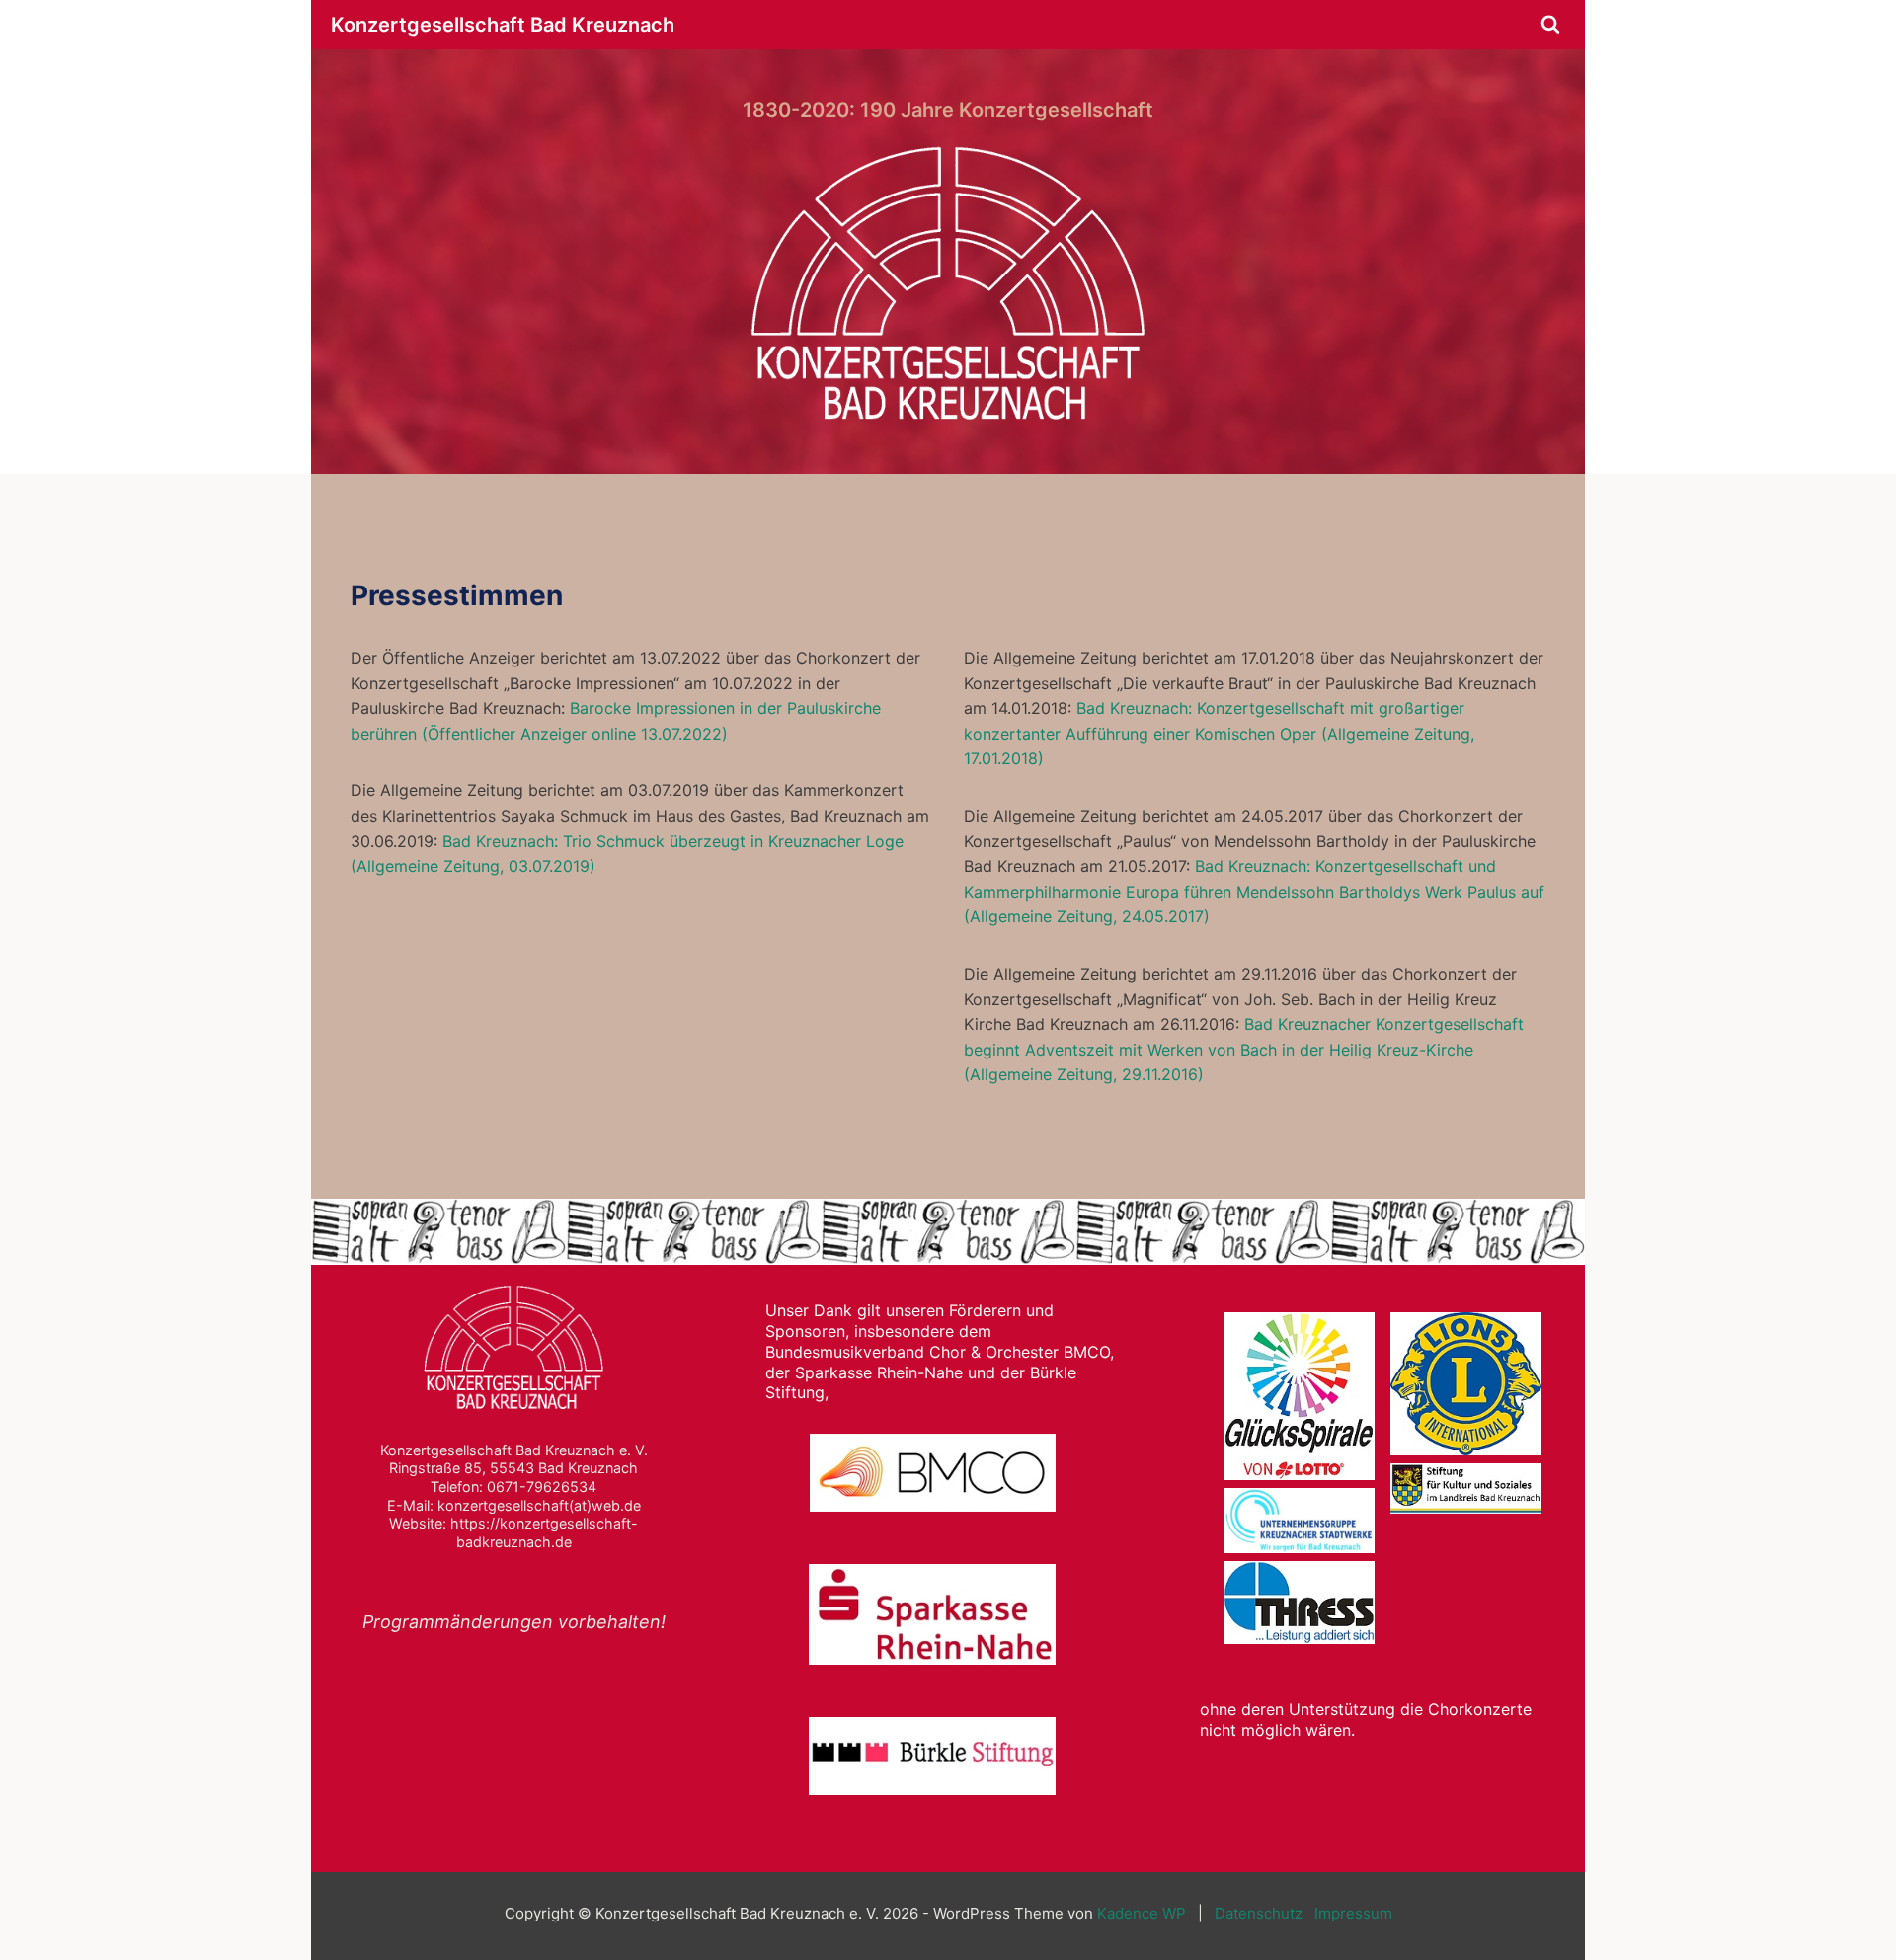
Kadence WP (1142, 1913)
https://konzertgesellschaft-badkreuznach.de (544, 1532)
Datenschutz (1259, 1913)
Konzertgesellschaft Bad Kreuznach (503, 25)
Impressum (1353, 1913)
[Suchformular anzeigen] (1550, 25)
